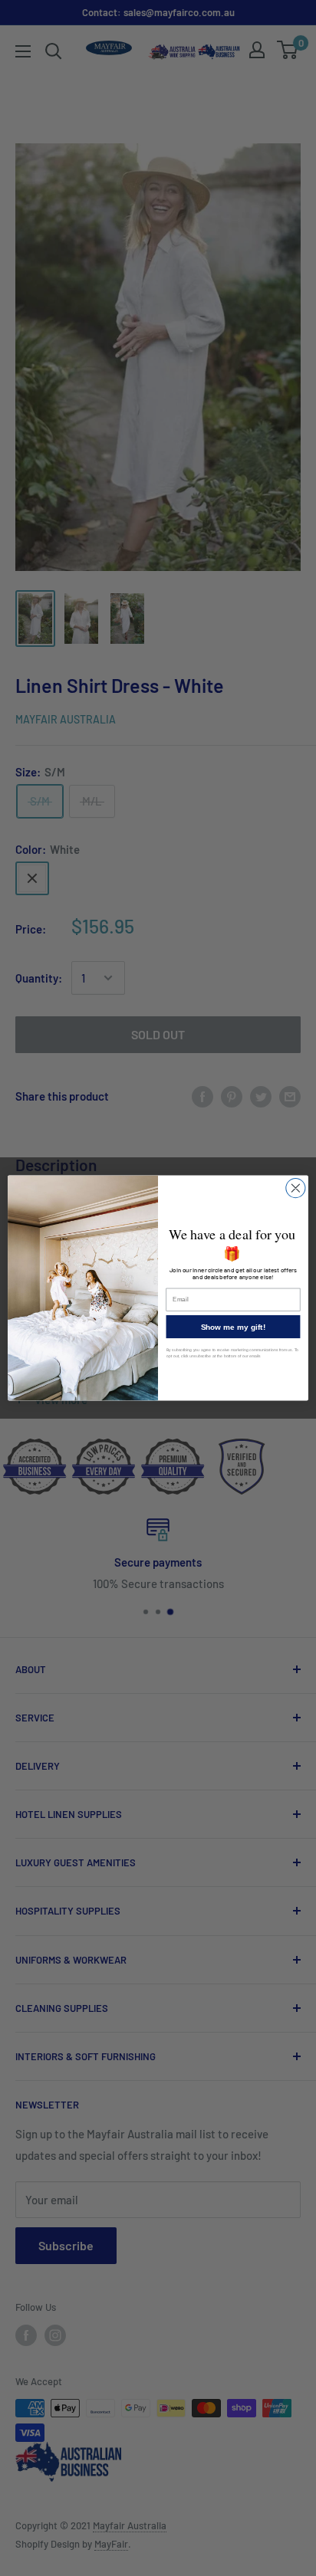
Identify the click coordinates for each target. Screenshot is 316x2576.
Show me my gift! (233, 1326)
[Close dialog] (296, 1188)
